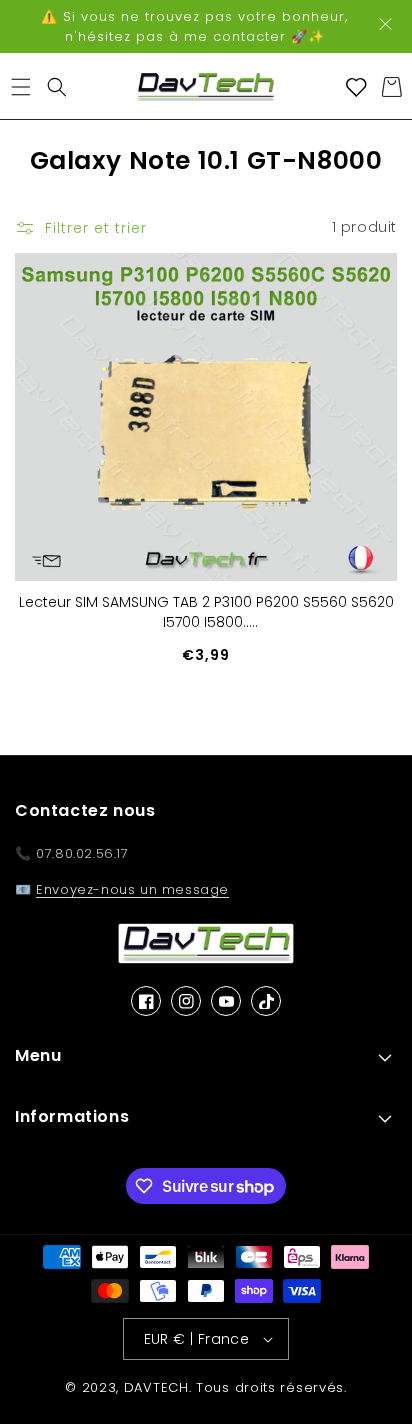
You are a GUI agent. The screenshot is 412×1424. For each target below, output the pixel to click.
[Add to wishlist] (370, 280)
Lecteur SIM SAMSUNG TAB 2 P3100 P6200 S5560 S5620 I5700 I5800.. (206, 612)
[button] (20, 87)
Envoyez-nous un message (132, 889)
